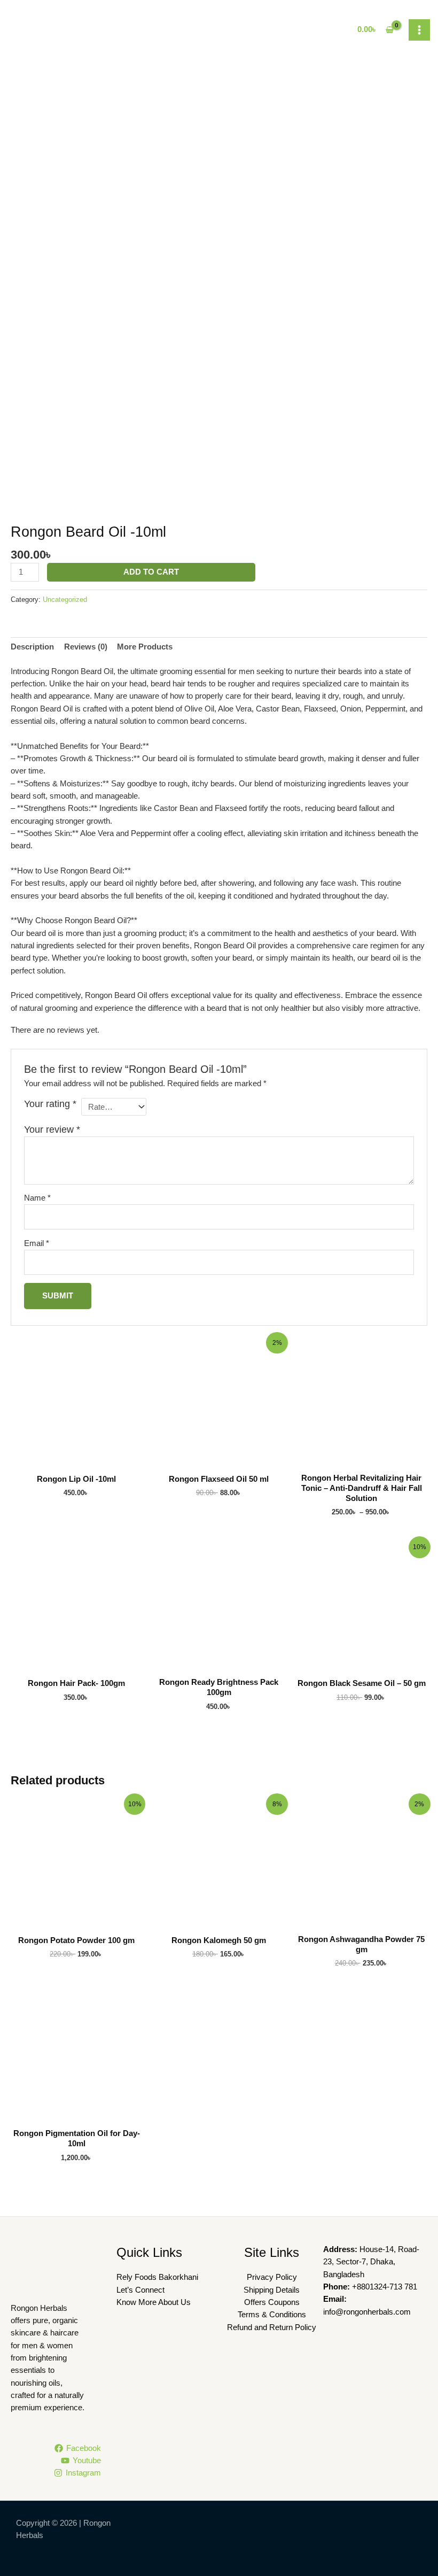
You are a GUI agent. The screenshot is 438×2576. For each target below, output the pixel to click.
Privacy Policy (272, 2277)
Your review (52, 1130)
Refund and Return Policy (272, 2327)
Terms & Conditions (272, 2315)
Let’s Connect (140, 2290)
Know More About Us (154, 2302)
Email (37, 1243)
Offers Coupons (272, 2302)
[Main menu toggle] (419, 30)
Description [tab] (32, 647)
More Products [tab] (145, 647)
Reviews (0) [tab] (86, 647)
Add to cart (151, 572)
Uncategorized (65, 599)
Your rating (50, 1104)
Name (37, 1198)
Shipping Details (272, 2290)
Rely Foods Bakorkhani (157, 2277)
